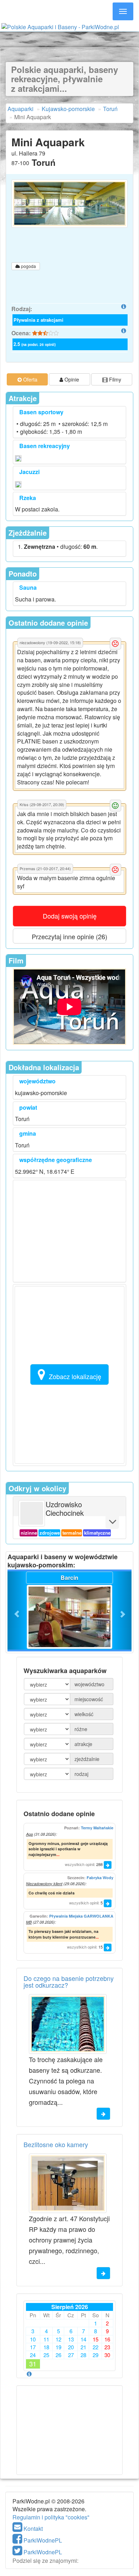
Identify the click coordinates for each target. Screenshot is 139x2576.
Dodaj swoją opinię (70, 916)
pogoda (28, 266)
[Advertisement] (69, 38)
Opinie (71, 379)
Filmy (114, 379)
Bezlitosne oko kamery (56, 2144)
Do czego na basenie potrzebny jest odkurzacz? (69, 1982)
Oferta (30, 379)
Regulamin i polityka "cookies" (51, 2517)
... (58, 1854)
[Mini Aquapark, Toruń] (69, 204)
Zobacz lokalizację (75, 1376)
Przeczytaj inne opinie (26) (69, 936)
